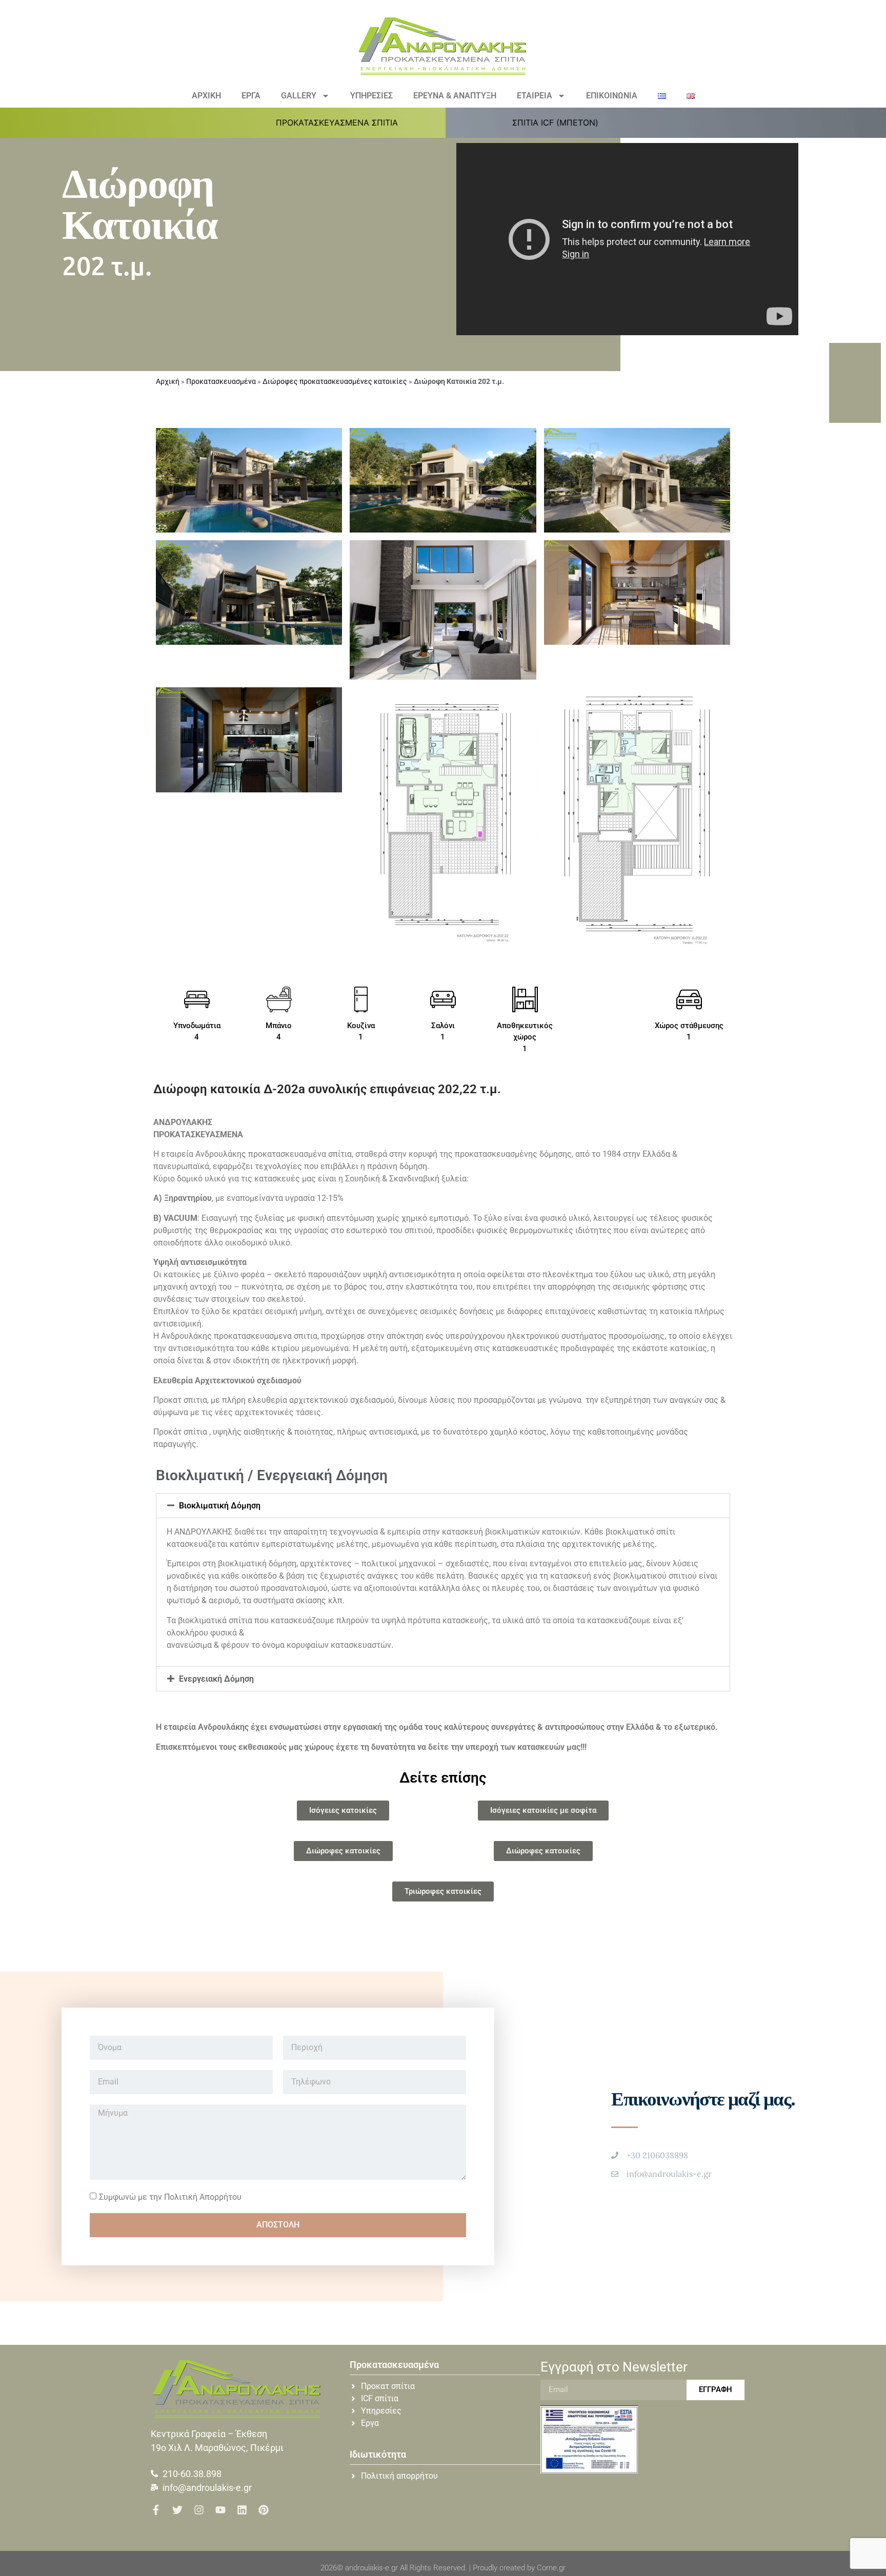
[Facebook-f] (156, 2510)
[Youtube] (220, 2510)
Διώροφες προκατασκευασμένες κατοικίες (335, 381)
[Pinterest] (264, 2510)
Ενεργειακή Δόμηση (216, 1679)
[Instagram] (199, 2510)
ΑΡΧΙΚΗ (206, 96)
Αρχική (168, 381)
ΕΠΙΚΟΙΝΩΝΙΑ (612, 96)
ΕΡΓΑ (251, 96)
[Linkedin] (242, 2510)
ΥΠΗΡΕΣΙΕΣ (371, 96)
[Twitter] (177, 2510)
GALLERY (299, 96)
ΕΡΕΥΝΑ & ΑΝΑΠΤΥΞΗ (455, 96)
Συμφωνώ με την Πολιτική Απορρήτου (170, 2196)
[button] (343, 122)
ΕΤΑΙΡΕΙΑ (535, 96)
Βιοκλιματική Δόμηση (220, 1506)
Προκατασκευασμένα (221, 381)
